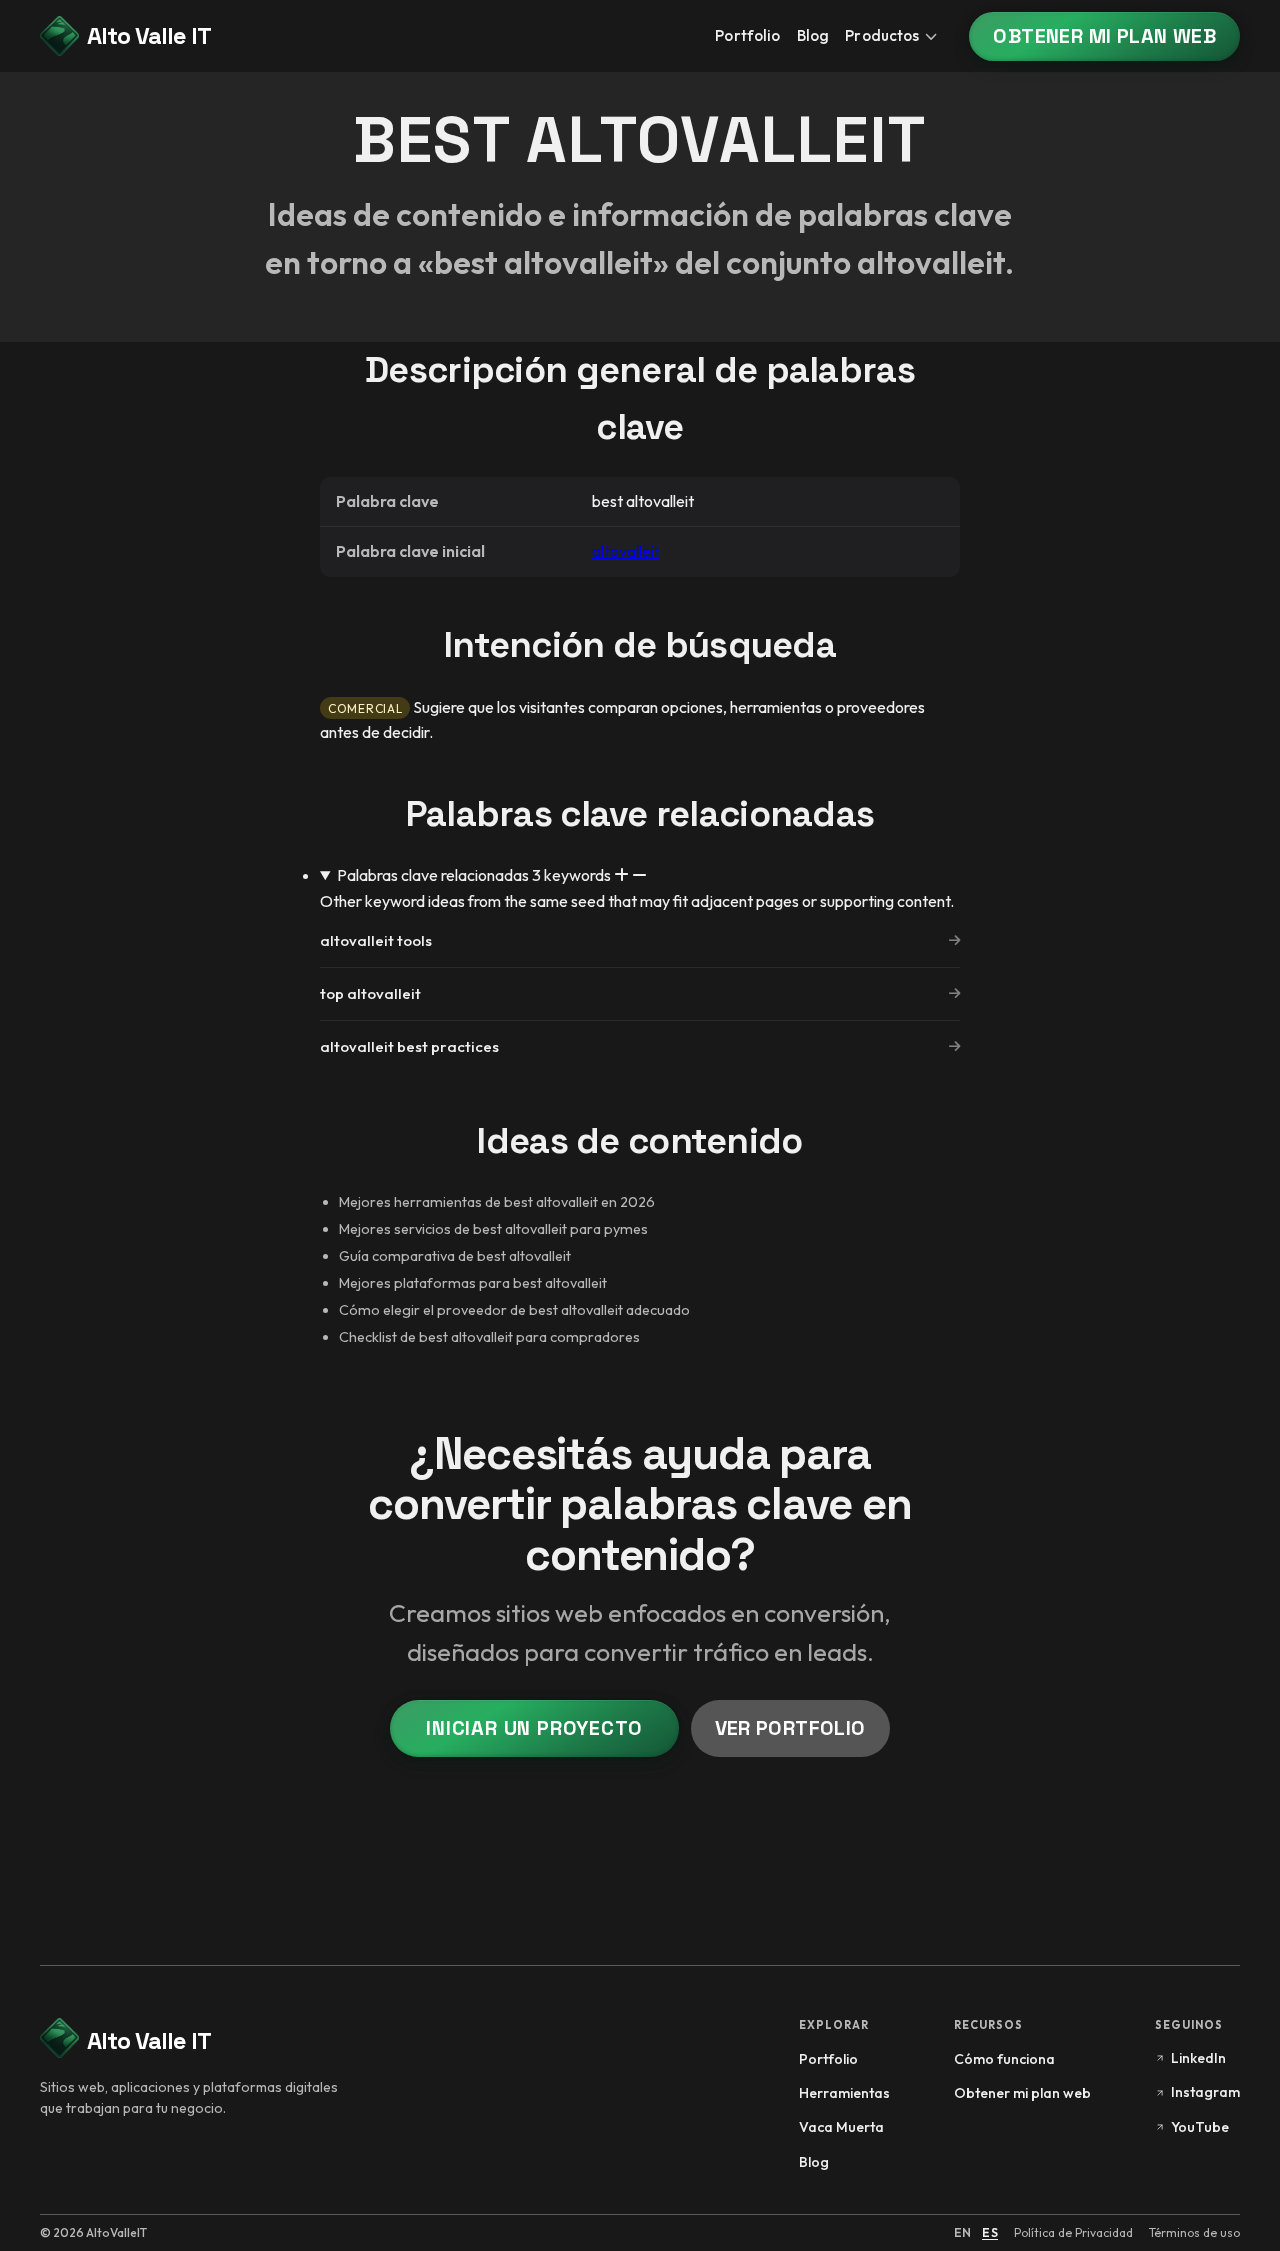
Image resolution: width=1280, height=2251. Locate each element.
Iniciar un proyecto (534, 1728)
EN (963, 2232)
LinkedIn (1198, 2058)
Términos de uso (1194, 2232)
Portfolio (747, 35)
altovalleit (626, 551)
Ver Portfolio (790, 1728)
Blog (813, 35)
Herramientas (844, 2093)
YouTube (1200, 2127)
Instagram (1205, 2092)
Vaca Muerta (841, 2127)
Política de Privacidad (1073, 2232)
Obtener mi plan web (1104, 36)
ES (990, 2232)
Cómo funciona (1004, 2059)
